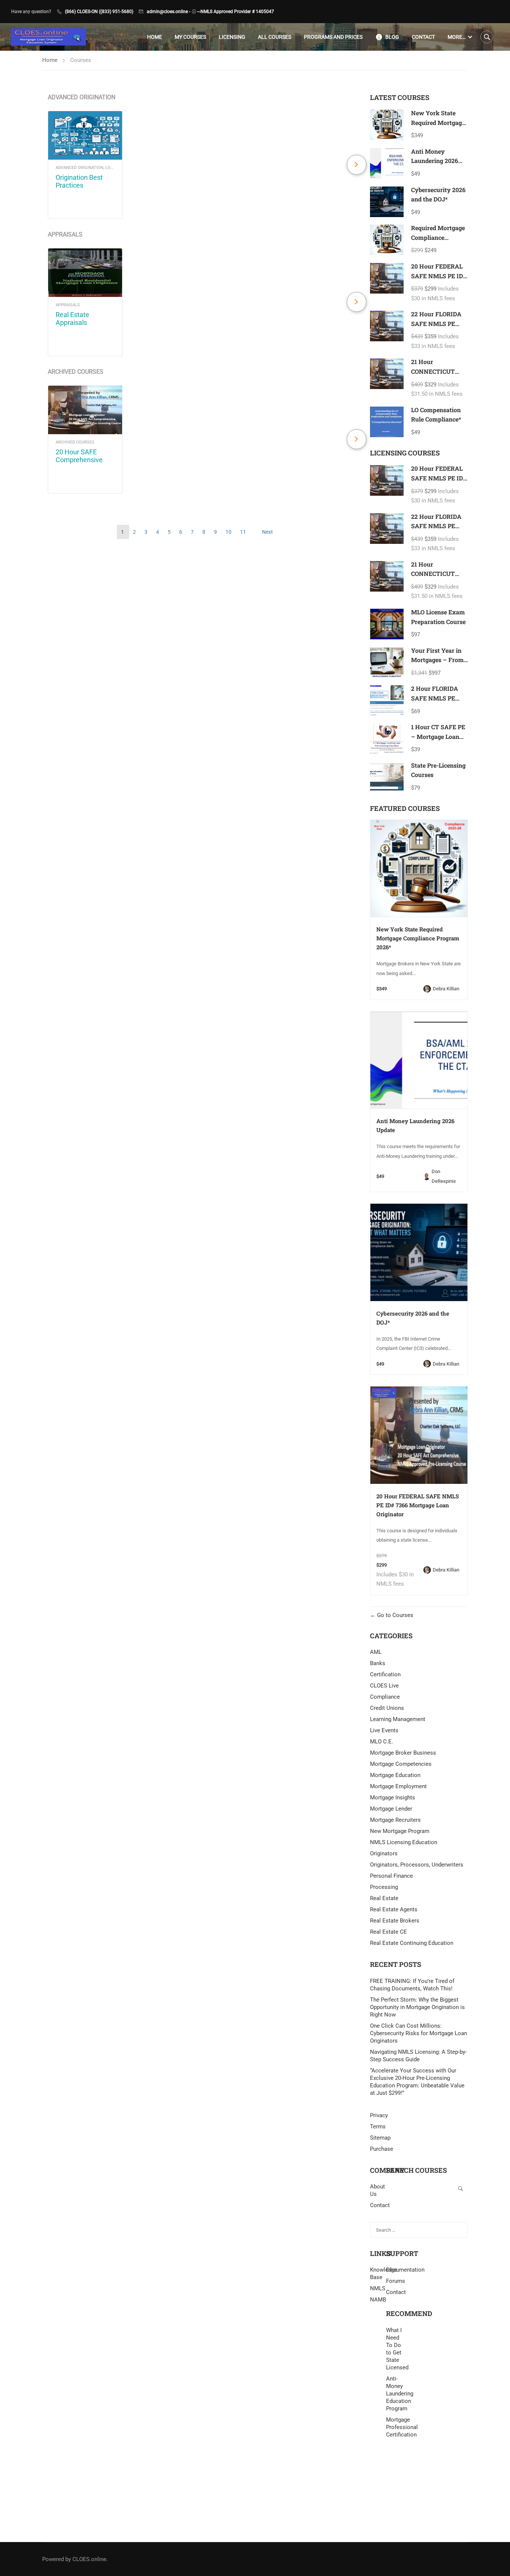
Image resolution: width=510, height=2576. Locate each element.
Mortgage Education (395, 1775)
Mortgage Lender (391, 1809)
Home (155, 37)
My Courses (190, 37)
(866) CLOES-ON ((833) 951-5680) (99, 12)
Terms (378, 2127)
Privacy (379, 2115)
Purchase (382, 2149)
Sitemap (380, 2138)
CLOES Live (384, 1686)
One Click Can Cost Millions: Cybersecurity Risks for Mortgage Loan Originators (419, 2033)
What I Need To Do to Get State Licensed (394, 2349)
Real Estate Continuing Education (412, 1943)
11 (244, 532)
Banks (378, 1663)
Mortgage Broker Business (403, 1753)
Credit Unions (387, 1708)
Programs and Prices (333, 37)
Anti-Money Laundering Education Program (394, 2394)
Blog (392, 37)
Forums (396, 2281)
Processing (384, 1887)
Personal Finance (391, 1876)
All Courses (275, 37)
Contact (423, 37)
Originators (384, 1853)
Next (268, 532)
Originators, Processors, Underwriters (417, 1865)
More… (457, 37)
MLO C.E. (382, 1742)
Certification (385, 1674)
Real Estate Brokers (395, 1921)
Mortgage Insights (393, 1798)
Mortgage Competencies (401, 1764)
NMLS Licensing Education (404, 1842)
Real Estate (384, 1898)
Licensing (232, 37)
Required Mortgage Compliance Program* (438, 237)
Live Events (384, 1730)
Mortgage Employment (398, 1786)
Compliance (385, 1697)
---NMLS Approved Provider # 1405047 (236, 12)
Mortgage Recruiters (395, 1820)
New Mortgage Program (400, 1831)
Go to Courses (394, 1615)
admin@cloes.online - (168, 12)
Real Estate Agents (394, 1909)
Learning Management (398, 1719)
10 (229, 532)
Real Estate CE (388, 1932)
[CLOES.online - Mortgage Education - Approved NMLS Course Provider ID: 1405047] (49, 37)
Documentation (405, 2270)
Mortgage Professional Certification (394, 2427)
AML (376, 1652)
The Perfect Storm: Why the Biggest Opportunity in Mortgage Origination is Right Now (417, 2007)
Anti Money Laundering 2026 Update (435, 161)
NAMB (378, 2300)
